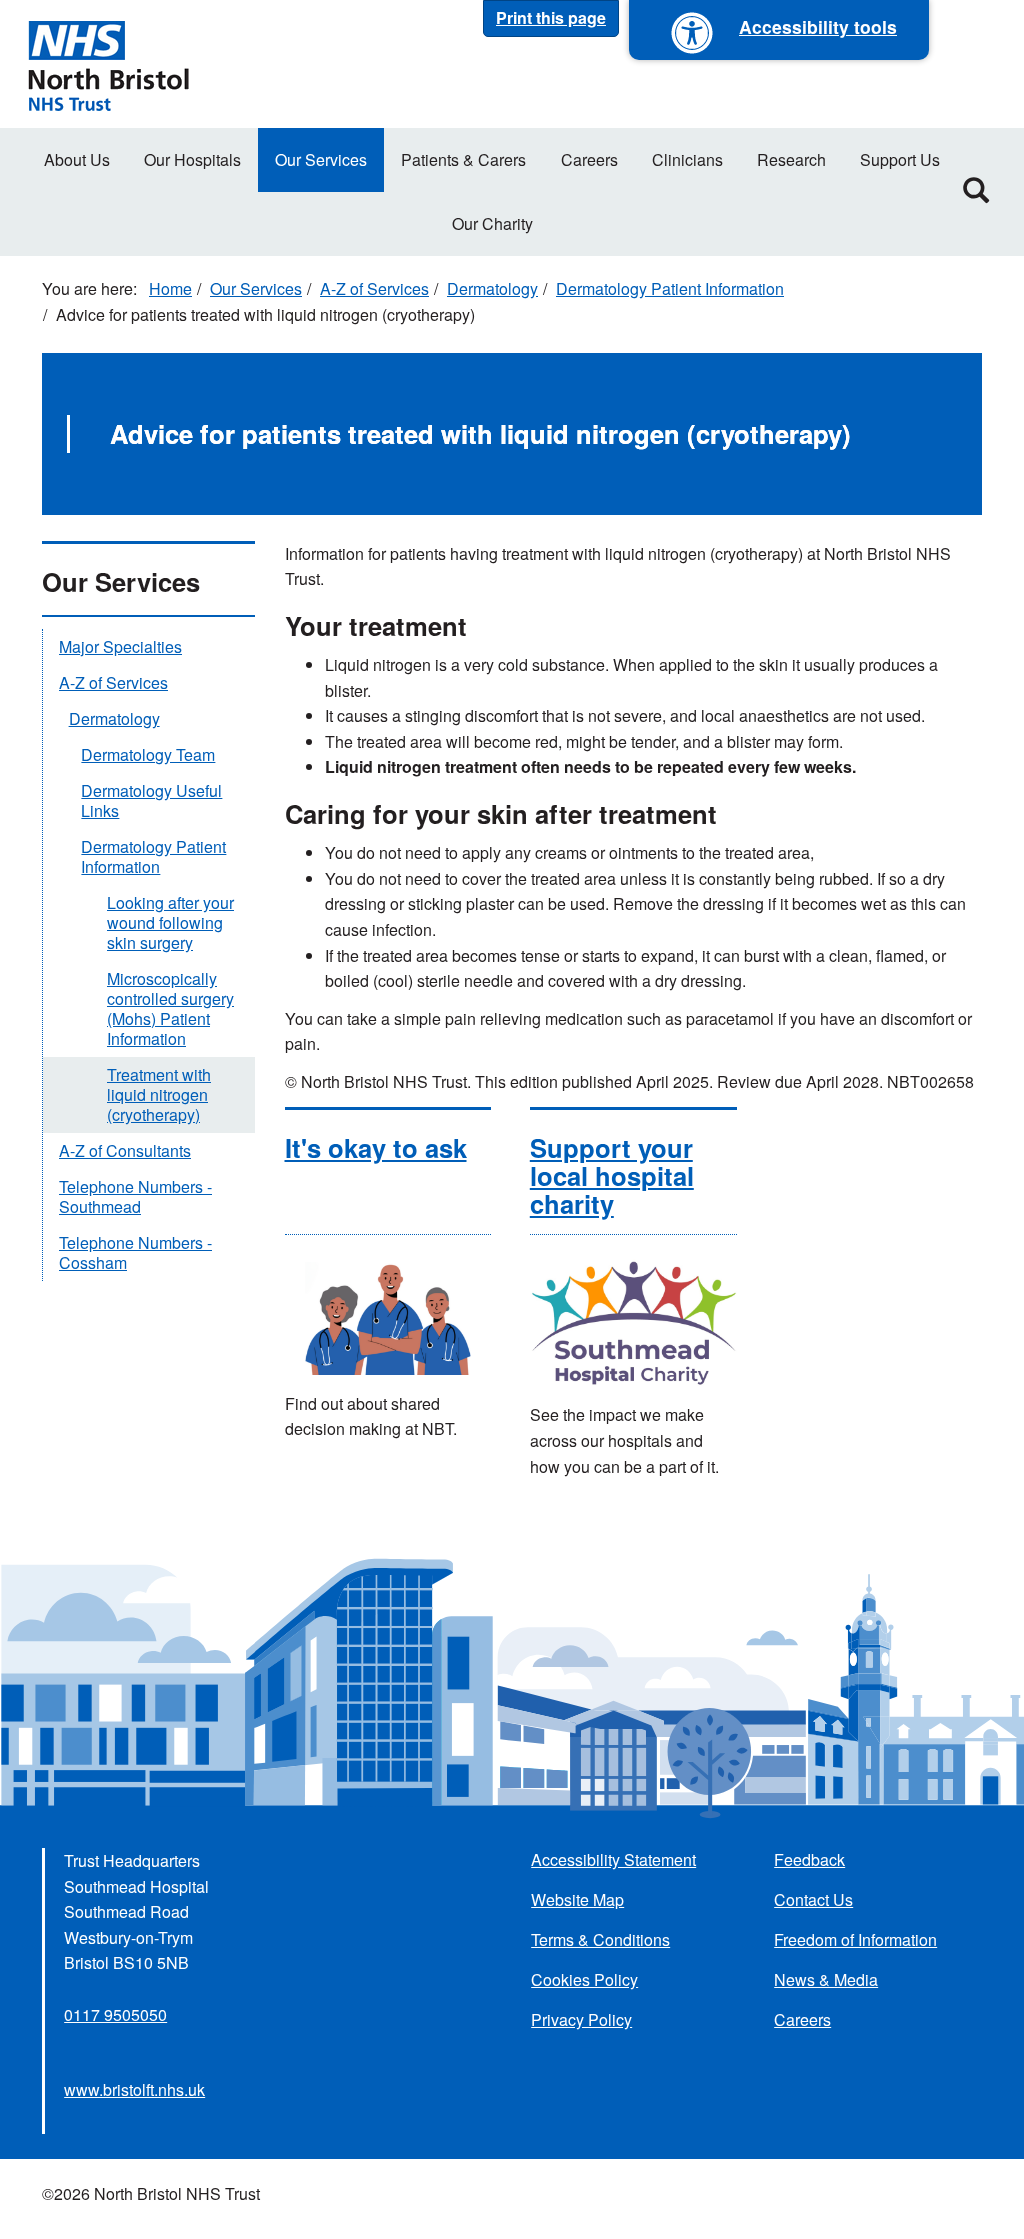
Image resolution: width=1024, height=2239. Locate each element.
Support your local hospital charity (612, 1175)
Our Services (321, 159)
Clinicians (687, 159)
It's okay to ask (376, 1147)
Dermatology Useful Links (151, 800)
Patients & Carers (463, 159)
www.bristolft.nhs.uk (134, 2089)
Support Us (900, 159)
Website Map (577, 1899)
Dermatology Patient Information (670, 288)
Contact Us (813, 1899)
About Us (77, 159)
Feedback (809, 1859)
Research (791, 159)
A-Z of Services (374, 288)
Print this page (551, 17)
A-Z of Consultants (125, 1150)
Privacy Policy (581, 2019)
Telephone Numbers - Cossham (135, 1252)
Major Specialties (120, 646)
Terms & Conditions (600, 1939)
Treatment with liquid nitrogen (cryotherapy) (159, 1094)
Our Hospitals (192, 159)
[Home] (108, 64)
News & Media (826, 1979)
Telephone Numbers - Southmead (135, 1196)
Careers (589, 159)
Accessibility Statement (613, 1859)
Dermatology (492, 288)
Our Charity (492, 223)
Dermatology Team (148, 754)
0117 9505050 (115, 2014)
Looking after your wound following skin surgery (170, 922)
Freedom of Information (855, 1939)
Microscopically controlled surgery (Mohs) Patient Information (170, 1008)
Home (170, 288)
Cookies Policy (584, 1979)
